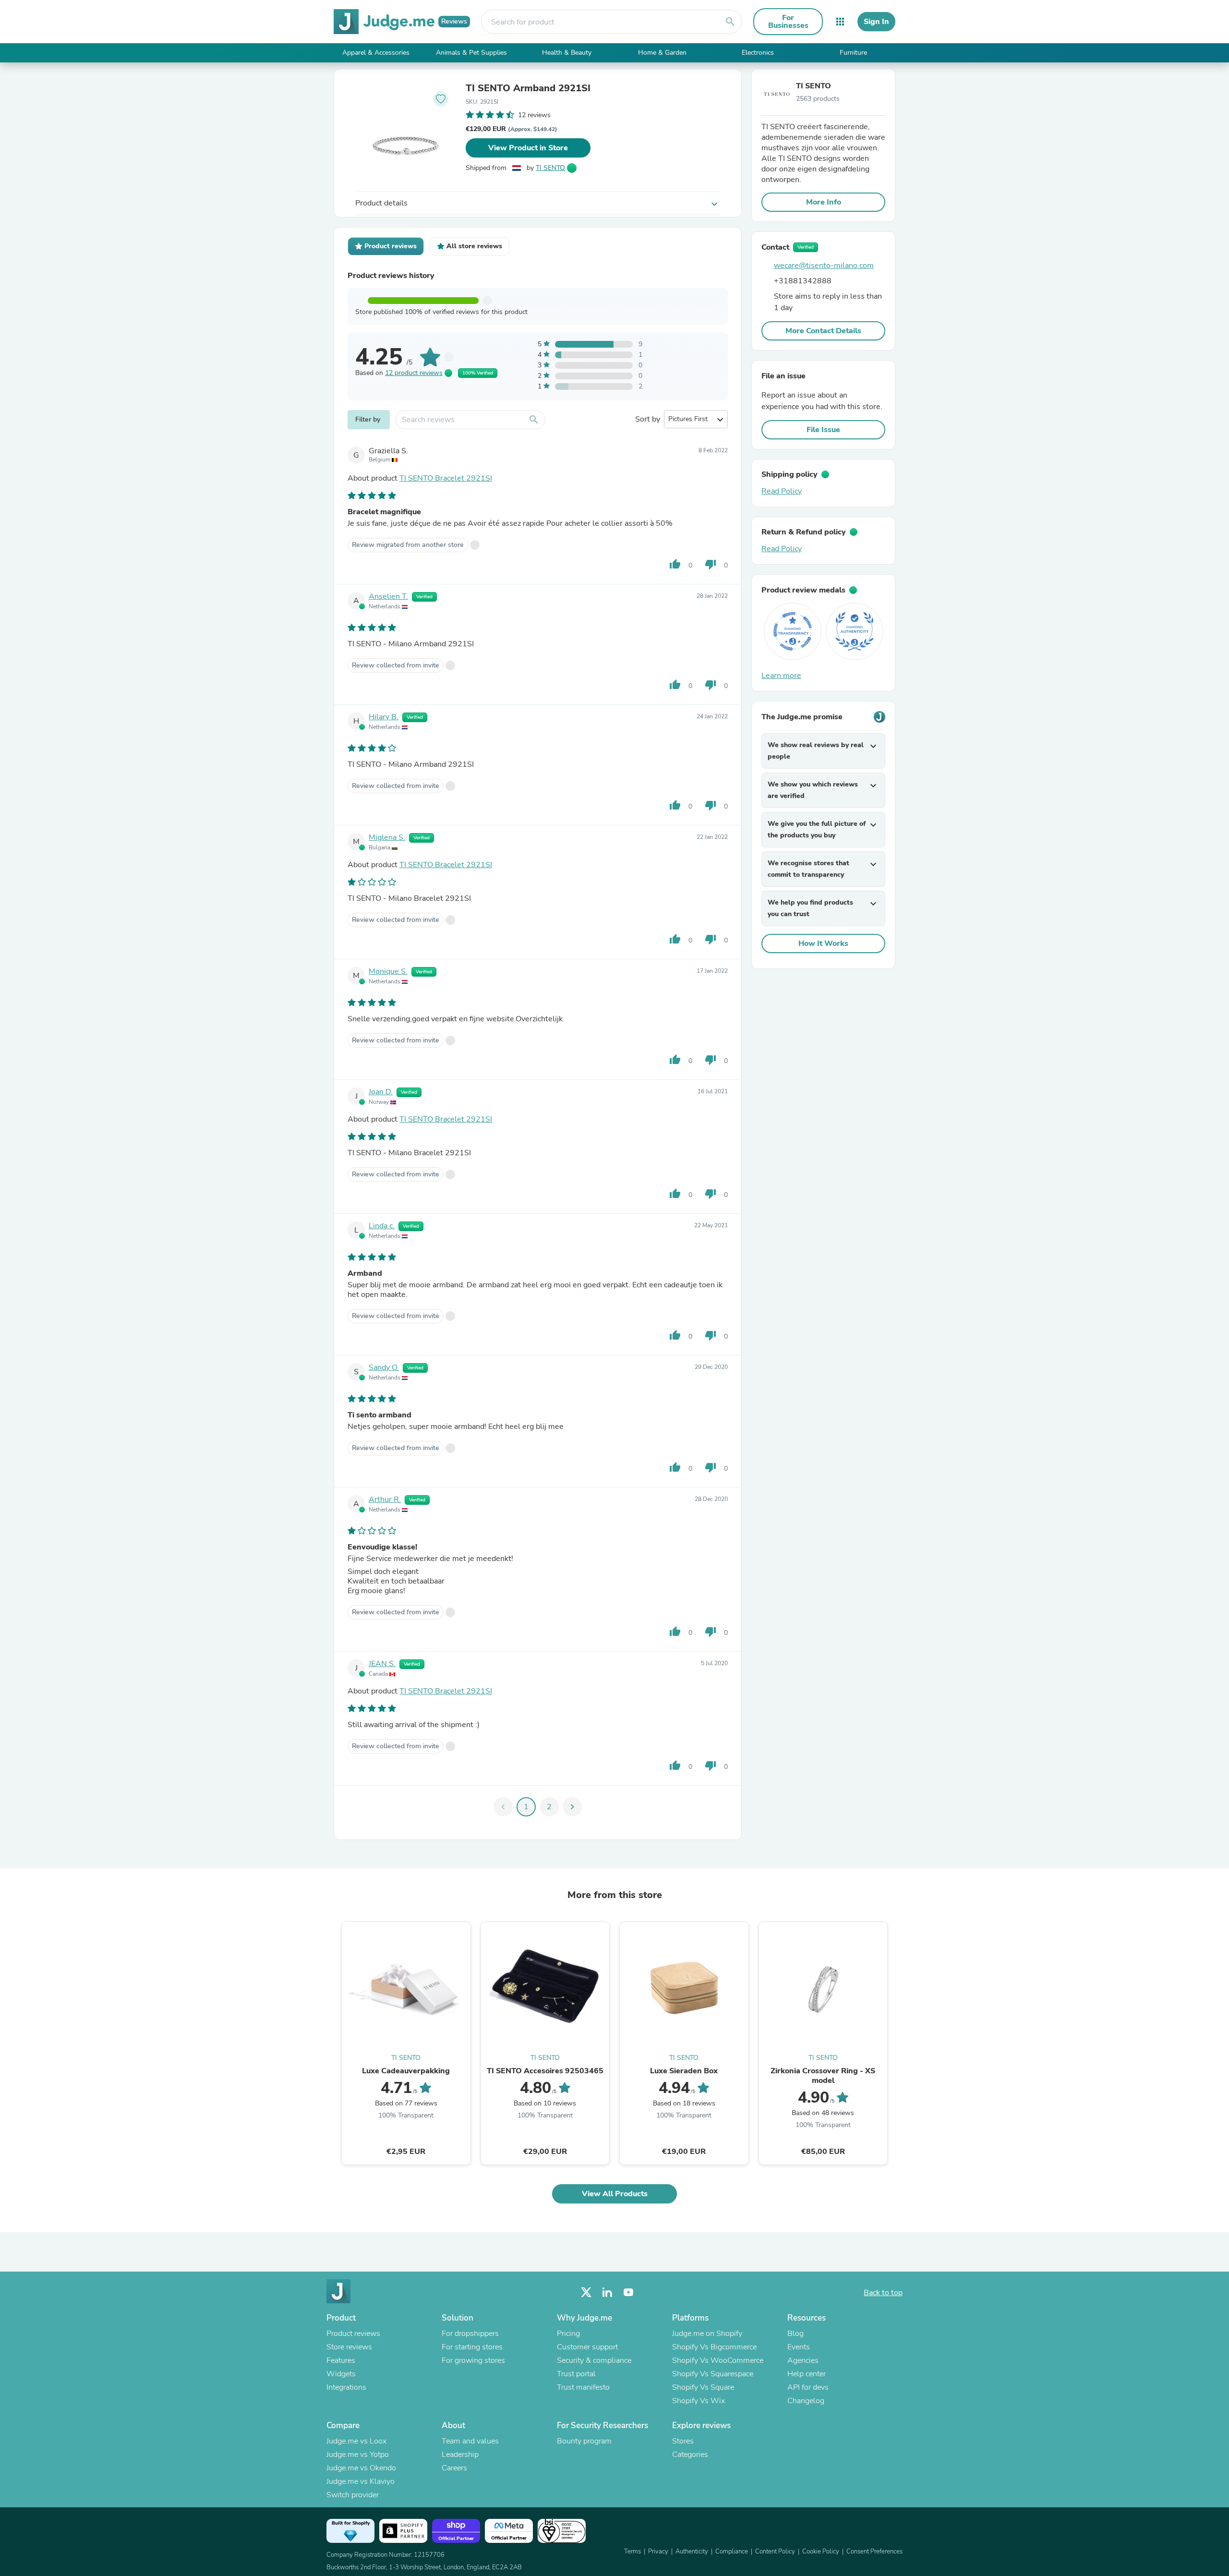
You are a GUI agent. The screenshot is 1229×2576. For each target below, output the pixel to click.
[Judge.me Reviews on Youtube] (628, 2292)
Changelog (806, 2401)
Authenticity (692, 2552)
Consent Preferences (874, 2552)
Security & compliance (594, 2360)
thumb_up (675, 564)
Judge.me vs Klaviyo (361, 2481)
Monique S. (388, 971)
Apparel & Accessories (376, 53)
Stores (683, 2441)
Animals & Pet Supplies (471, 53)
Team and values (470, 2441)
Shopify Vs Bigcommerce (714, 2347)
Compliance (732, 2552)
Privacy (658, 2552)
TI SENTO (550, 168)
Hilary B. (384, 717)
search (730, 22)
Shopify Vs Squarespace (713, 2374)
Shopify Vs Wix (699, 2401)
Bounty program (584, 2441)
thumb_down (711, 564)
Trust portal (576, 2374)
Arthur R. (385, 1500)
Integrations (346, 2387)
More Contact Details (823, 331)
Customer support (587, 2347)
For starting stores (472, 2347)
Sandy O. (384, 1367)
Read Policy (782, 491)
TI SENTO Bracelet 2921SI (446, 478)
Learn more (781, 676)
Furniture (853, 53)
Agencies (803, 2360)
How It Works (823, 943)
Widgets (341, 2374)
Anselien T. (388, 596)
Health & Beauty (567, 53)
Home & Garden (662, 53)
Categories (690, 2455)
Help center (807, 2374)
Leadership (460, 2455)
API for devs (808, 2387)
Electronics (758, 53)
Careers (454, 2468)
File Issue (823, 430)
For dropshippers (470, 2334)
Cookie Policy (821, 2552)
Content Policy (775, 2552)
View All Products (615, 2194)
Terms (633, 2552)
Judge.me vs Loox (356, 2441)
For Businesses (788, 22)
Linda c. (382, 1226)
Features (341, 2360)
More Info (824, 202)
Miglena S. (387, 837)
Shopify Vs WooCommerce (718, 2360)
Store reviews (349, 2347)
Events (799, 2347)
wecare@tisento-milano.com (824, 266)
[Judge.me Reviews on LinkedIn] (607, 2292)
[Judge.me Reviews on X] (586, 2292)
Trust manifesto (583, 2387)
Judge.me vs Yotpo (358, 2455)
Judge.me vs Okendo (361, 2468)
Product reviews (353, 2334)
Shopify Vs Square (703, 2387)
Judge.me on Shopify (707, 2334)
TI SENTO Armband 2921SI (528, 88)
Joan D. (381, 1092)
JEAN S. (382, 1664)
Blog (795, 2334)
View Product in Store (528, 148)
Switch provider (353, 2495)
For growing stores (473, 2360)
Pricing (568, 2334)
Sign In (876, 22)
